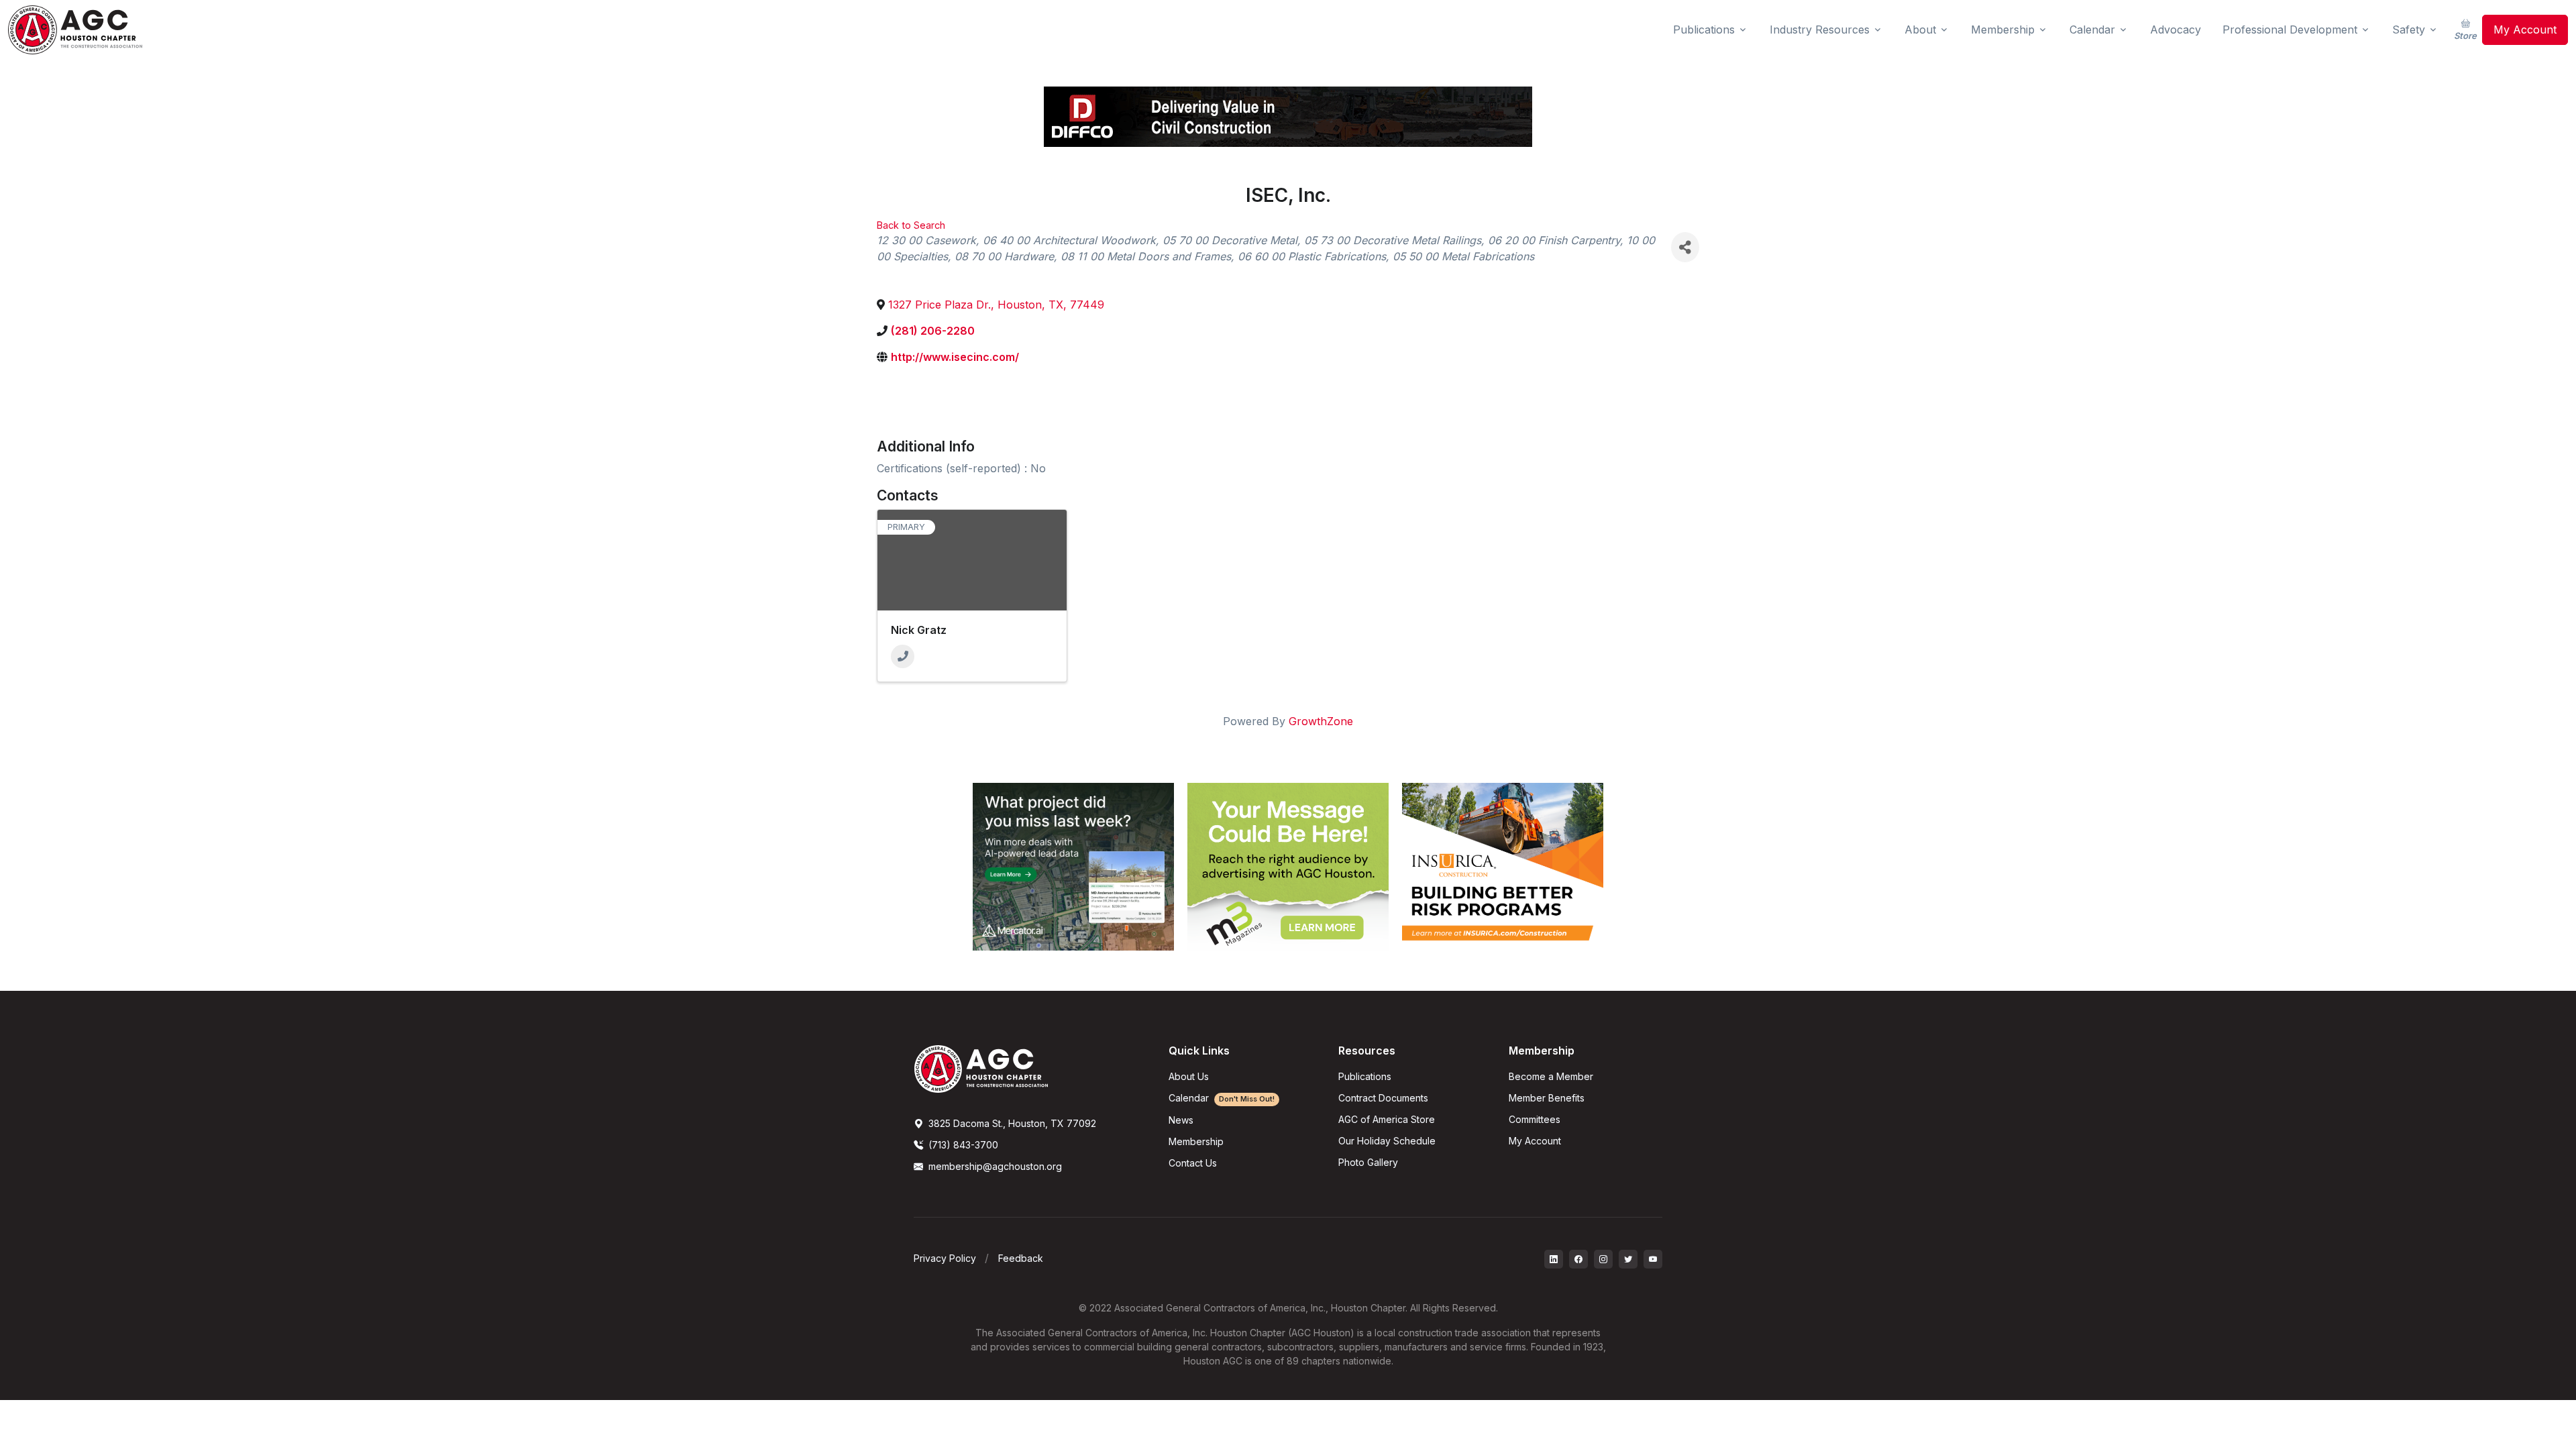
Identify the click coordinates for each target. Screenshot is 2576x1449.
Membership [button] (2003, 30)
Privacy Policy (945, 1258)
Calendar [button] (2092, 30)
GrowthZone (1321, 721)
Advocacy (2176, 30)
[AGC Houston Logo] (75, 30)
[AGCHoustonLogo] (981, 1068)
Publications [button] (1704, 30)
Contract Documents (1383, 1098)
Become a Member (1551, 1076)
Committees (1535, 1119)
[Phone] (903, 656)
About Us (1189, 1076)
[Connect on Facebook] (1578, 1259)
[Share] (1685, 247)
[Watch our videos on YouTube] (1653, 1259)
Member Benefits (1547, 1098)
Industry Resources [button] (1820, 30)
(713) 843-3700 (962, 1145)
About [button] (1920, 30)
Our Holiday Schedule (1387, 1141)
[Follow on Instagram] (1603, 1259)
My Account (2525, 30)
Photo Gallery (1368, 1162)
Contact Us (1193, 1163)
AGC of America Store (1387, 1119)
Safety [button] (2409, 30)
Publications (1365, 1076)
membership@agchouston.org (995, 1166)
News (1181, 1120)
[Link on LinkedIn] (1554, 1259)
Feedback (1021, 1258)
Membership (1196, 1141)
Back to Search (911, 225)
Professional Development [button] (2290, 30)
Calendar (1222, 1098)
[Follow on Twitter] (1628, 1259)
